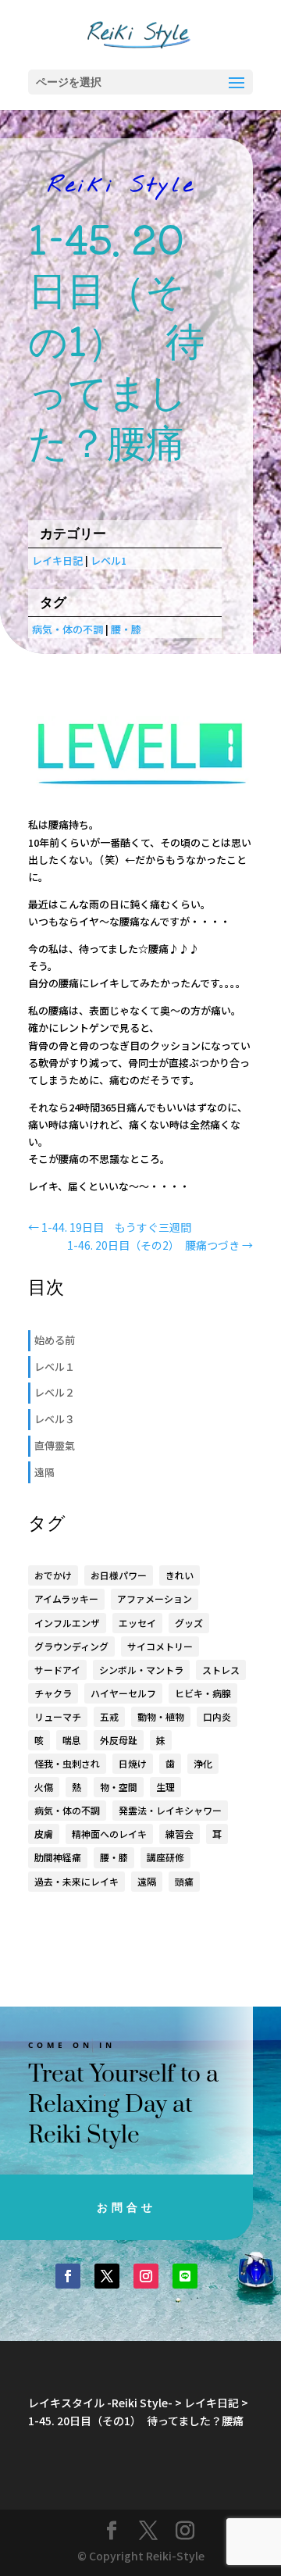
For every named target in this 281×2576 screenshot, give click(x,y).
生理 (165, 1787)
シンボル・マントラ (141, 1670)
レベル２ (55, 1392)
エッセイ (137, 1623)
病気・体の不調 (68, 629)
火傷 (44, 1787)
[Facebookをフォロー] (68, 2276)
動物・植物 (161, 1716)
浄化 (203, 1763)
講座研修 (165, 1857)
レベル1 (108, 560)
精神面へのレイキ (109, 1834)
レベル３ (55, 1419)
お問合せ (126, 2207)
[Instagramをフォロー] (146, 2276)
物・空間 (119, 1787)
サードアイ (57, 1670)
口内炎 (217, 1716)
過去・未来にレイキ (76, 1881)
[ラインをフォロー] (185, 2276)
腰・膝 (126, 629)
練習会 (180, 1834)
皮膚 (44, 1834)
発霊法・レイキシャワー (170, 1810)
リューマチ (58, 1716)
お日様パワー (119, 1575)
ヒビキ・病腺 (203, 1693)
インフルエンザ (67, 1623)
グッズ (189, 1623)
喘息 (72, 1740)
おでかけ (53, 1575)
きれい (180, 1575)
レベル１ (55, 1366)
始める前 (55, 1340)
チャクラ (53, 1693)
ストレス (221, 1670)
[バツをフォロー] (107, 2276)
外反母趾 (119, 1740)
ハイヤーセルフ (123, 1693)
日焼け (133, 1763)
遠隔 (44, 1472)
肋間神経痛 (58, 1857)
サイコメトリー (160, 1646)
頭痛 (184, 1881)
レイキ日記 (57, 560)
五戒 (109, 1716)
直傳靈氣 (55, 1445)
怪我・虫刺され (67, 1763)
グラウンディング (71, 1646)
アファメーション (155, 1598)
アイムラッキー (66, 1598)
